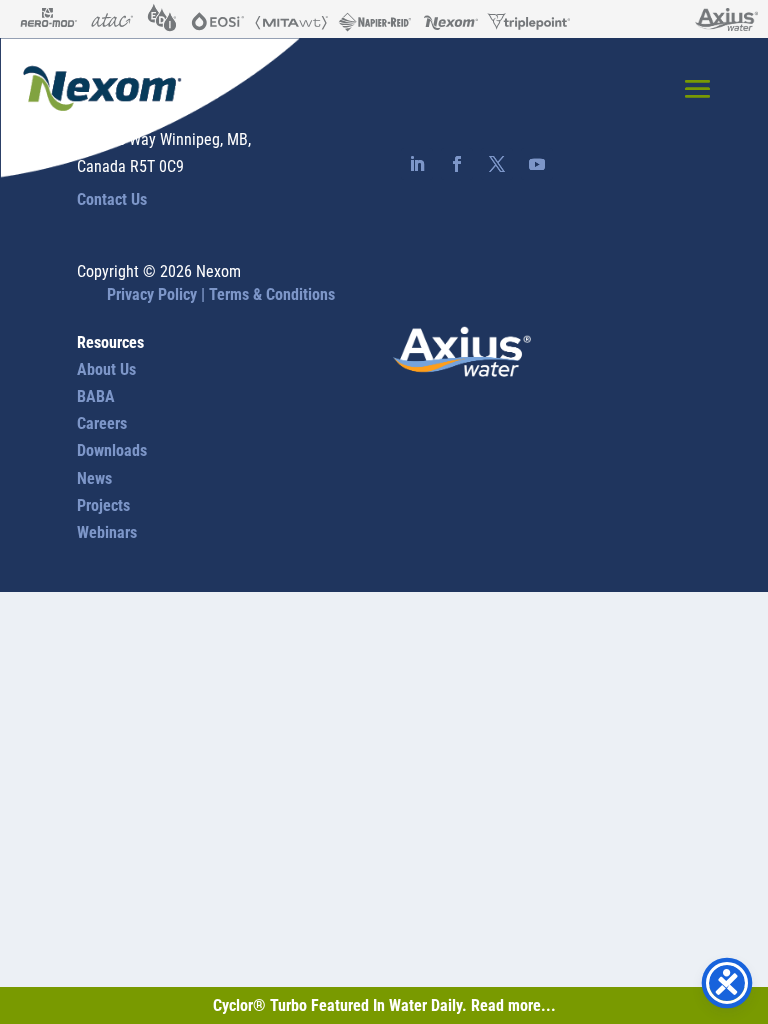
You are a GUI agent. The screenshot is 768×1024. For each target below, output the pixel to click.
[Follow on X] (497, 164)
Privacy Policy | (158, 294)
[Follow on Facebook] (457, 164)
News (94, 478)
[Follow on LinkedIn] (417, 164)
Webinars (107, 532)
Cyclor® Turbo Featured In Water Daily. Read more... (384, 1005)
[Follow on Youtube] (537, 164)
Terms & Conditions (272, 294)
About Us (106, 369)
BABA (96, 396)
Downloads (112, 450)
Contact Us (112, 199)
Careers (102, 423)
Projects (103, 505)
